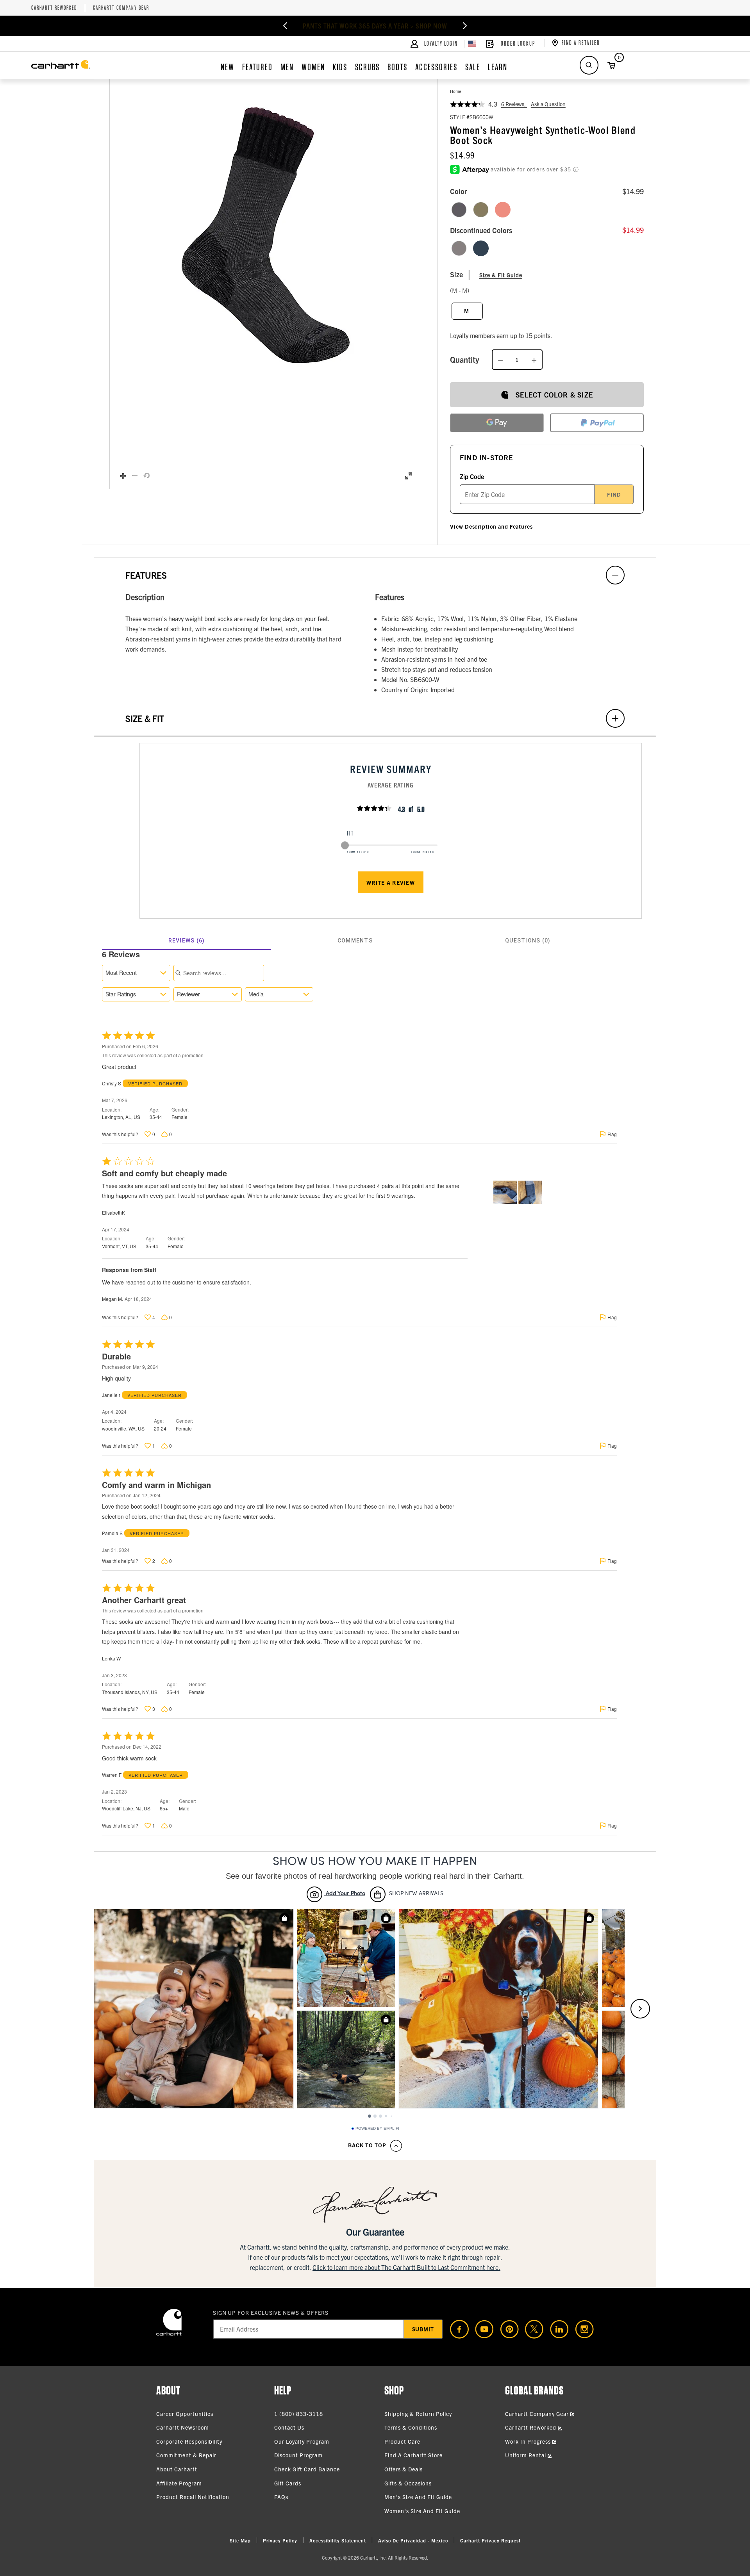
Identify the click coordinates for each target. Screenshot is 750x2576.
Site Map (240, 2540)
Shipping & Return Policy (418, 2414)
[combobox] (136, 973)
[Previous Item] (285, 26)
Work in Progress (529, 2441)
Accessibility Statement (338, 2540)
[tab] (187, 941)
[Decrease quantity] (500, 360)
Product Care (402, 2441)
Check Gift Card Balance (307, 2469)
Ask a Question (548, 104)
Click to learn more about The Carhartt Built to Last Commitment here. (406, 2267)
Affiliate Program (179, 2483)
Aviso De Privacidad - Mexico (413, 2540)
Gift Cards (288, 2483)
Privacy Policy (280, 2540)
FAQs (281, 2497)
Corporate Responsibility (189, 2441)
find (614, 494)
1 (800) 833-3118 (299, 2414)
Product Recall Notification (193, 2497)
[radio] (459, 210)
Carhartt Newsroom (183, 2427)
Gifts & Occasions (408, 2483)
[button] (266, 235)
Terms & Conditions (411, 2427)
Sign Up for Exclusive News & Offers (271, 2312)
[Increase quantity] (534, 360)
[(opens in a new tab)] (456, 2329)
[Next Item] (465, 26)
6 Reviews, (514, 104)
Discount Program (298, 2455)
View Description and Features (491, 526)
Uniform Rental (526, 2455)
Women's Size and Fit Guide (422, 2511)
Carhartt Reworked (54, 8)
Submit (423, 2329)
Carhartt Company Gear (121, 8)
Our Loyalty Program (302, 2441)
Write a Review (391, 882)
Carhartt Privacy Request (490, 2540)
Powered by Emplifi (377, 2129)
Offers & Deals (404, 2469)
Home (456, 91)
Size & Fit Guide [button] (501, 275)
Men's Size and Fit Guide (418, 2497)
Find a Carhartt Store (413, 2455)
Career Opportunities (185, 2414)
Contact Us (289, 2427)
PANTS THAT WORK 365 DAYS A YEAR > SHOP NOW (375, 26)
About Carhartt (177, 2469)
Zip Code (472, 476)
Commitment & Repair (186, 2455)
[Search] (589, 65)
